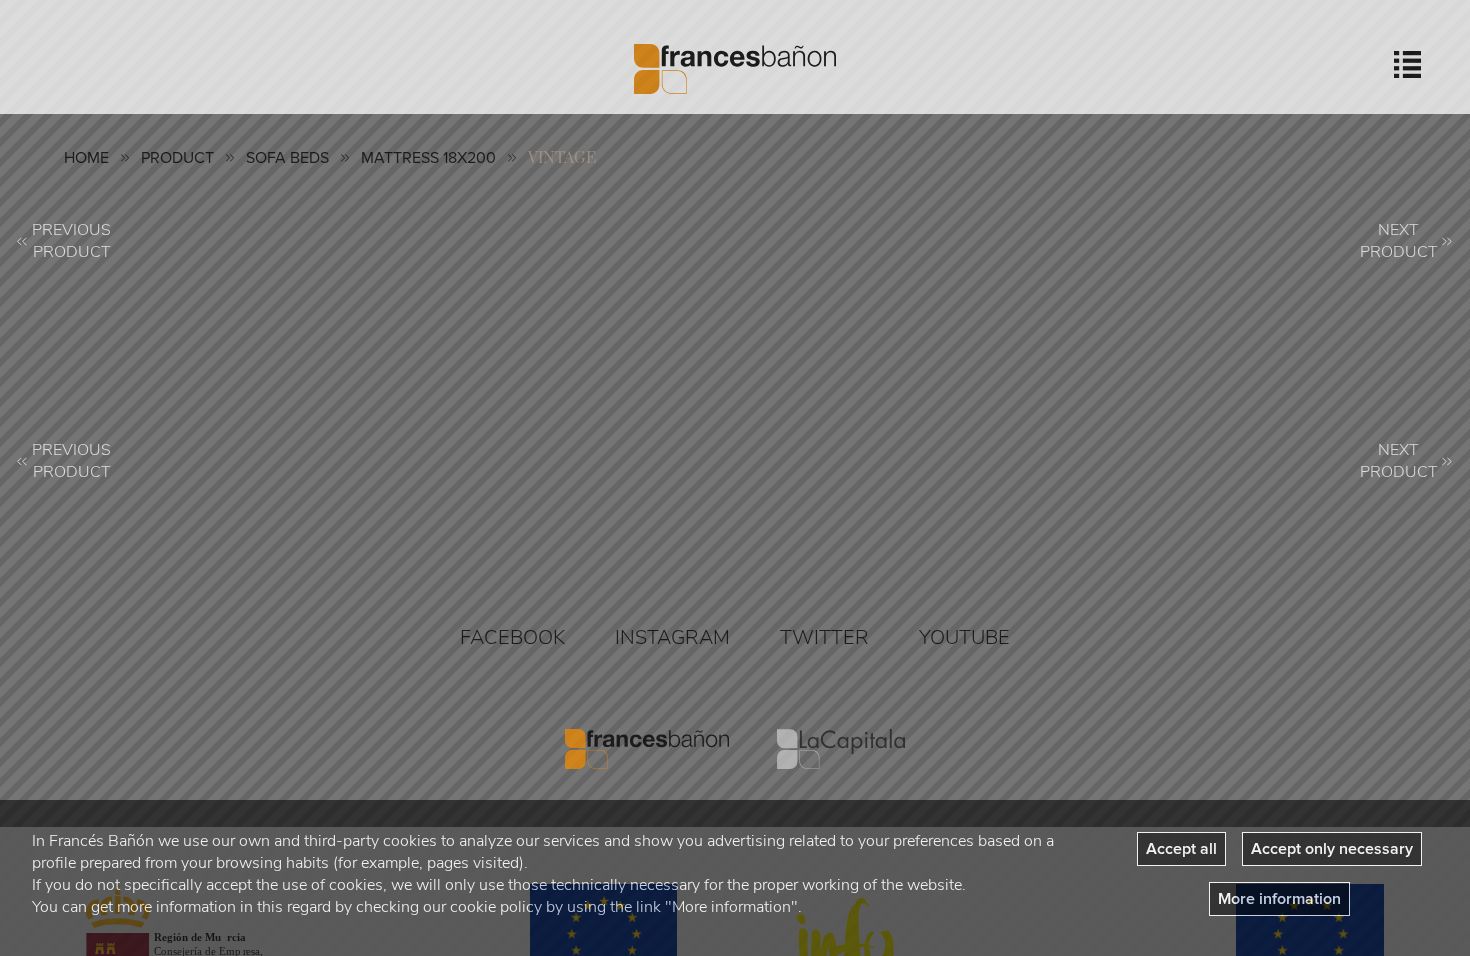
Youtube (964, 637)
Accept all (1181, 849)
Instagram (672, 637)
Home (86, 158)
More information (1279, 899)
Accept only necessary (1332, 849)
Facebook (512, 637)
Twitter (824, 637)
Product (177, 158)
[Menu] (1407, 64)
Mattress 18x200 (428, 158)
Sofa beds (287, 158)
